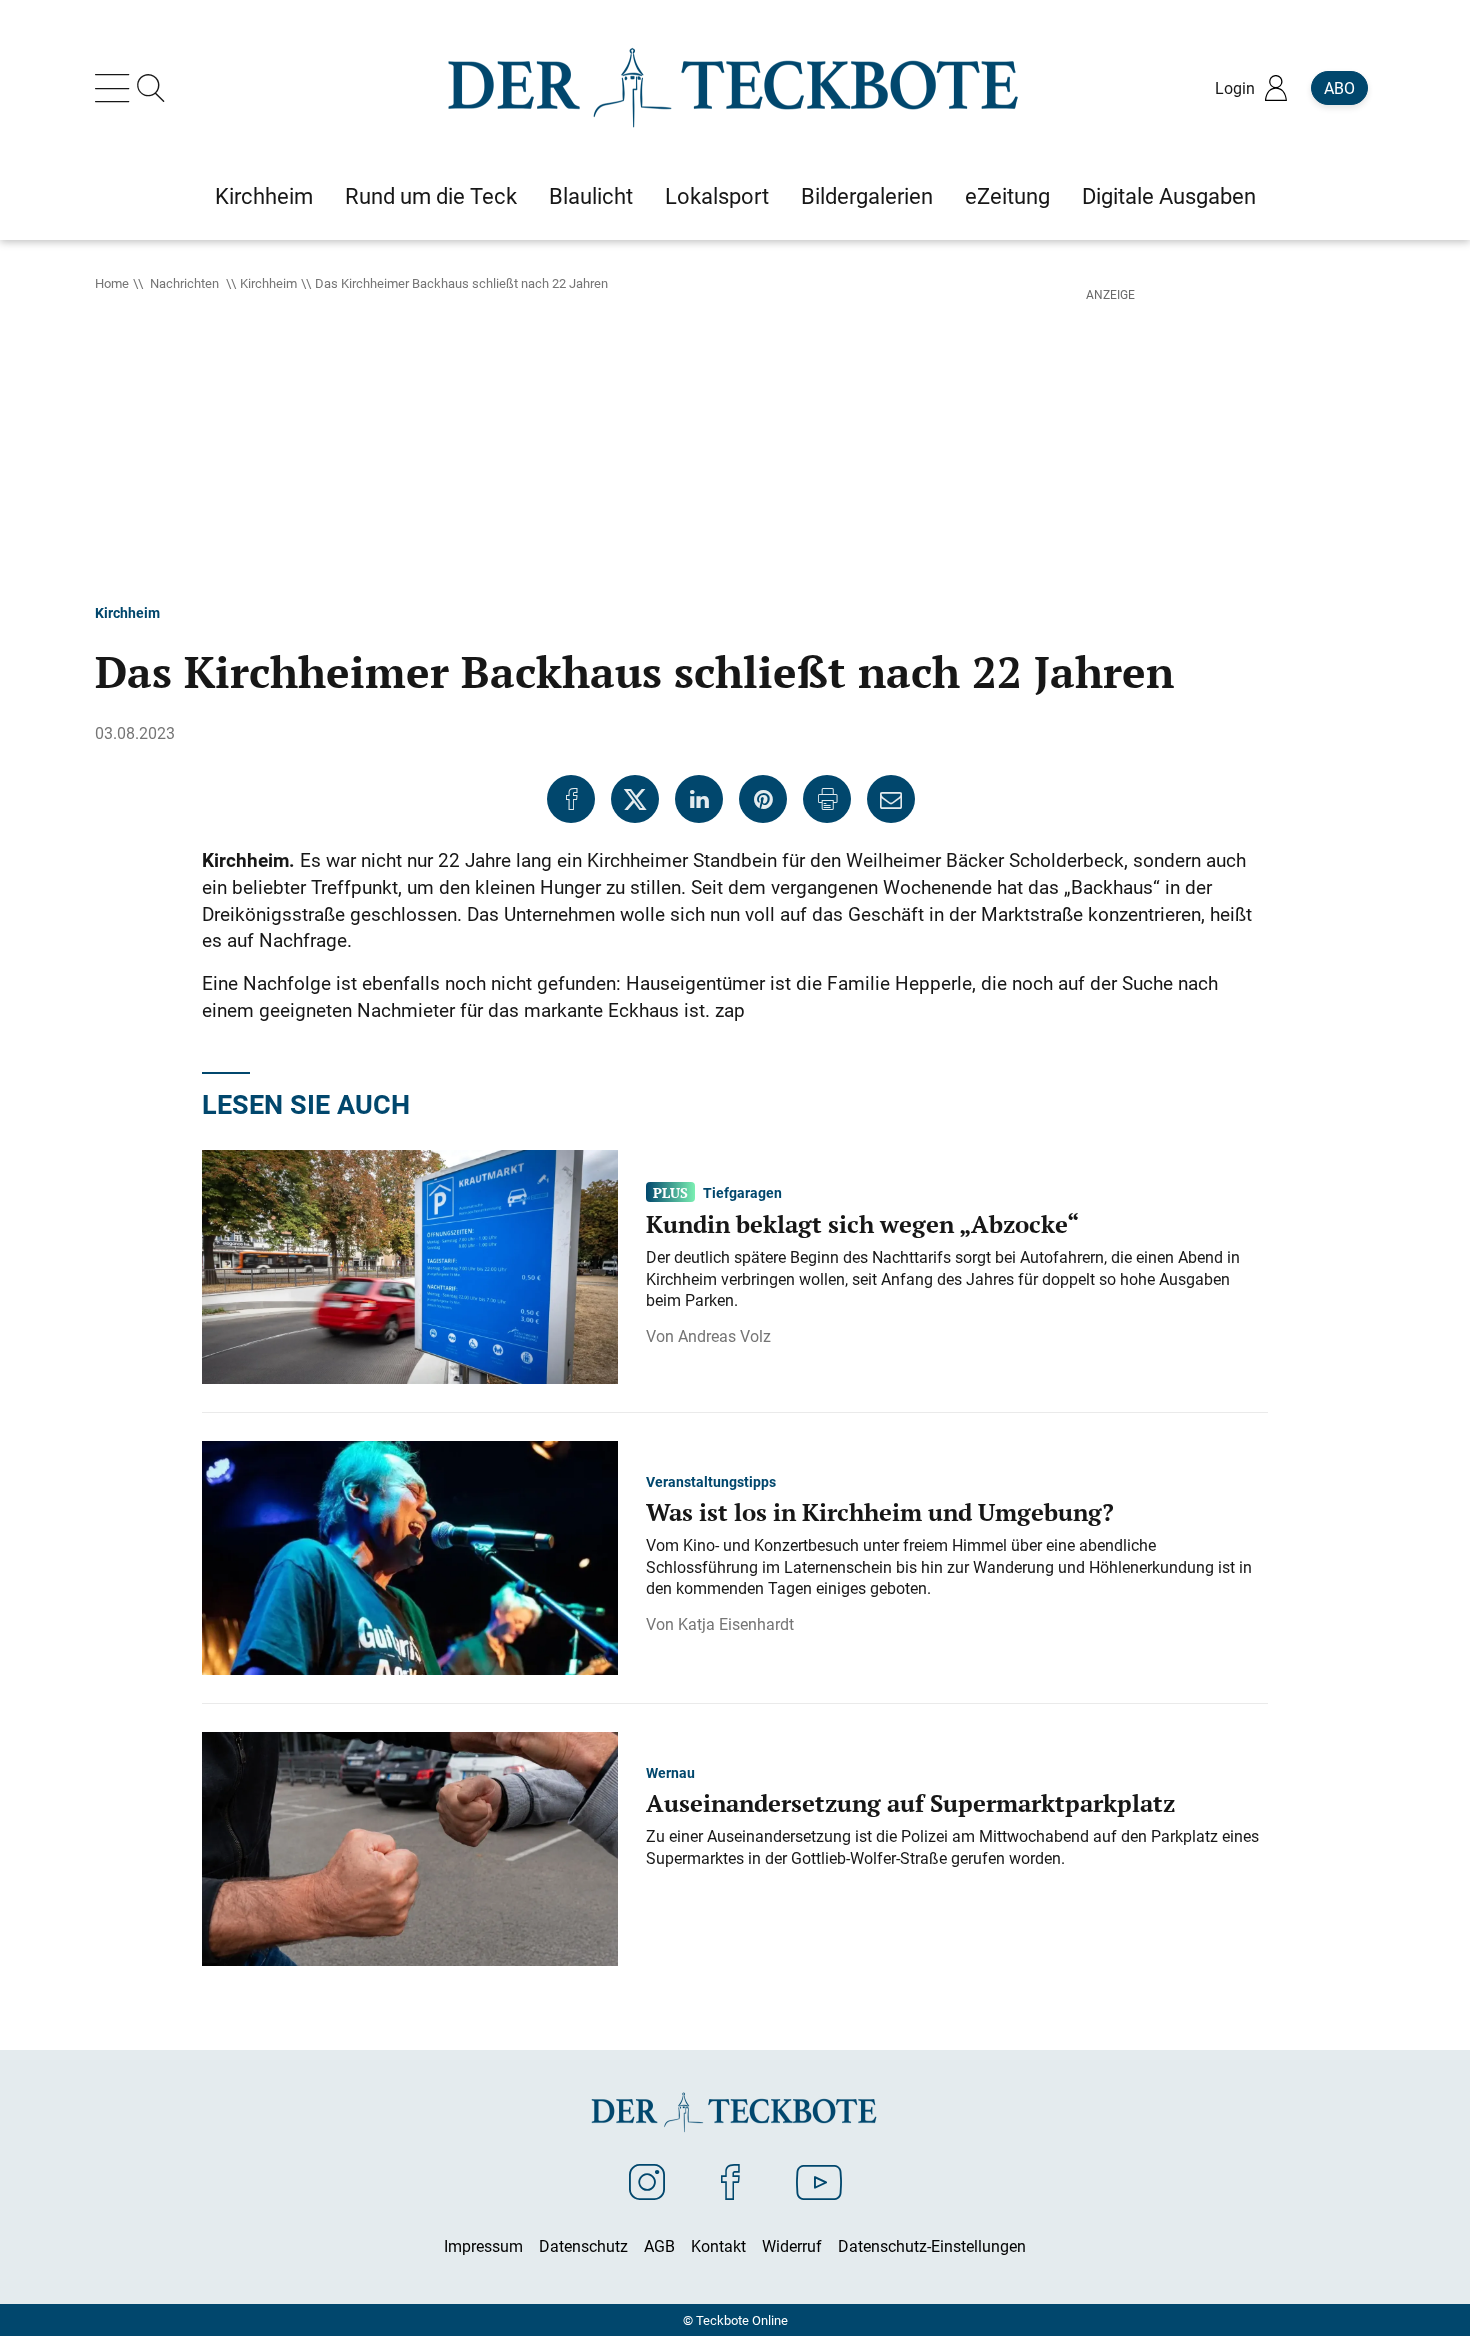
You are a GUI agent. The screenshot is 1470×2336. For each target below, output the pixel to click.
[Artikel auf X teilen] (635, 799)
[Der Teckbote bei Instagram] (647, 2181)
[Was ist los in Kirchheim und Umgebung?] (410, 1556)
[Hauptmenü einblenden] (116, 88)
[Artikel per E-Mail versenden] (891, 799)
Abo (1339, 88)
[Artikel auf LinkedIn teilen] (699, 799)
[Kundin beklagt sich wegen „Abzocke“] (410, 1265)
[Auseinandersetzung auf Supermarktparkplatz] (410, 1847)
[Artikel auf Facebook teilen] (571, 799)
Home (112, 283)
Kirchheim (268, 283)
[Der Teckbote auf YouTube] (819, 2181)
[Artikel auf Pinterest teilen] (763, 799)
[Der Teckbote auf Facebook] (730, 2181)
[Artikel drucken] (827, 799)
